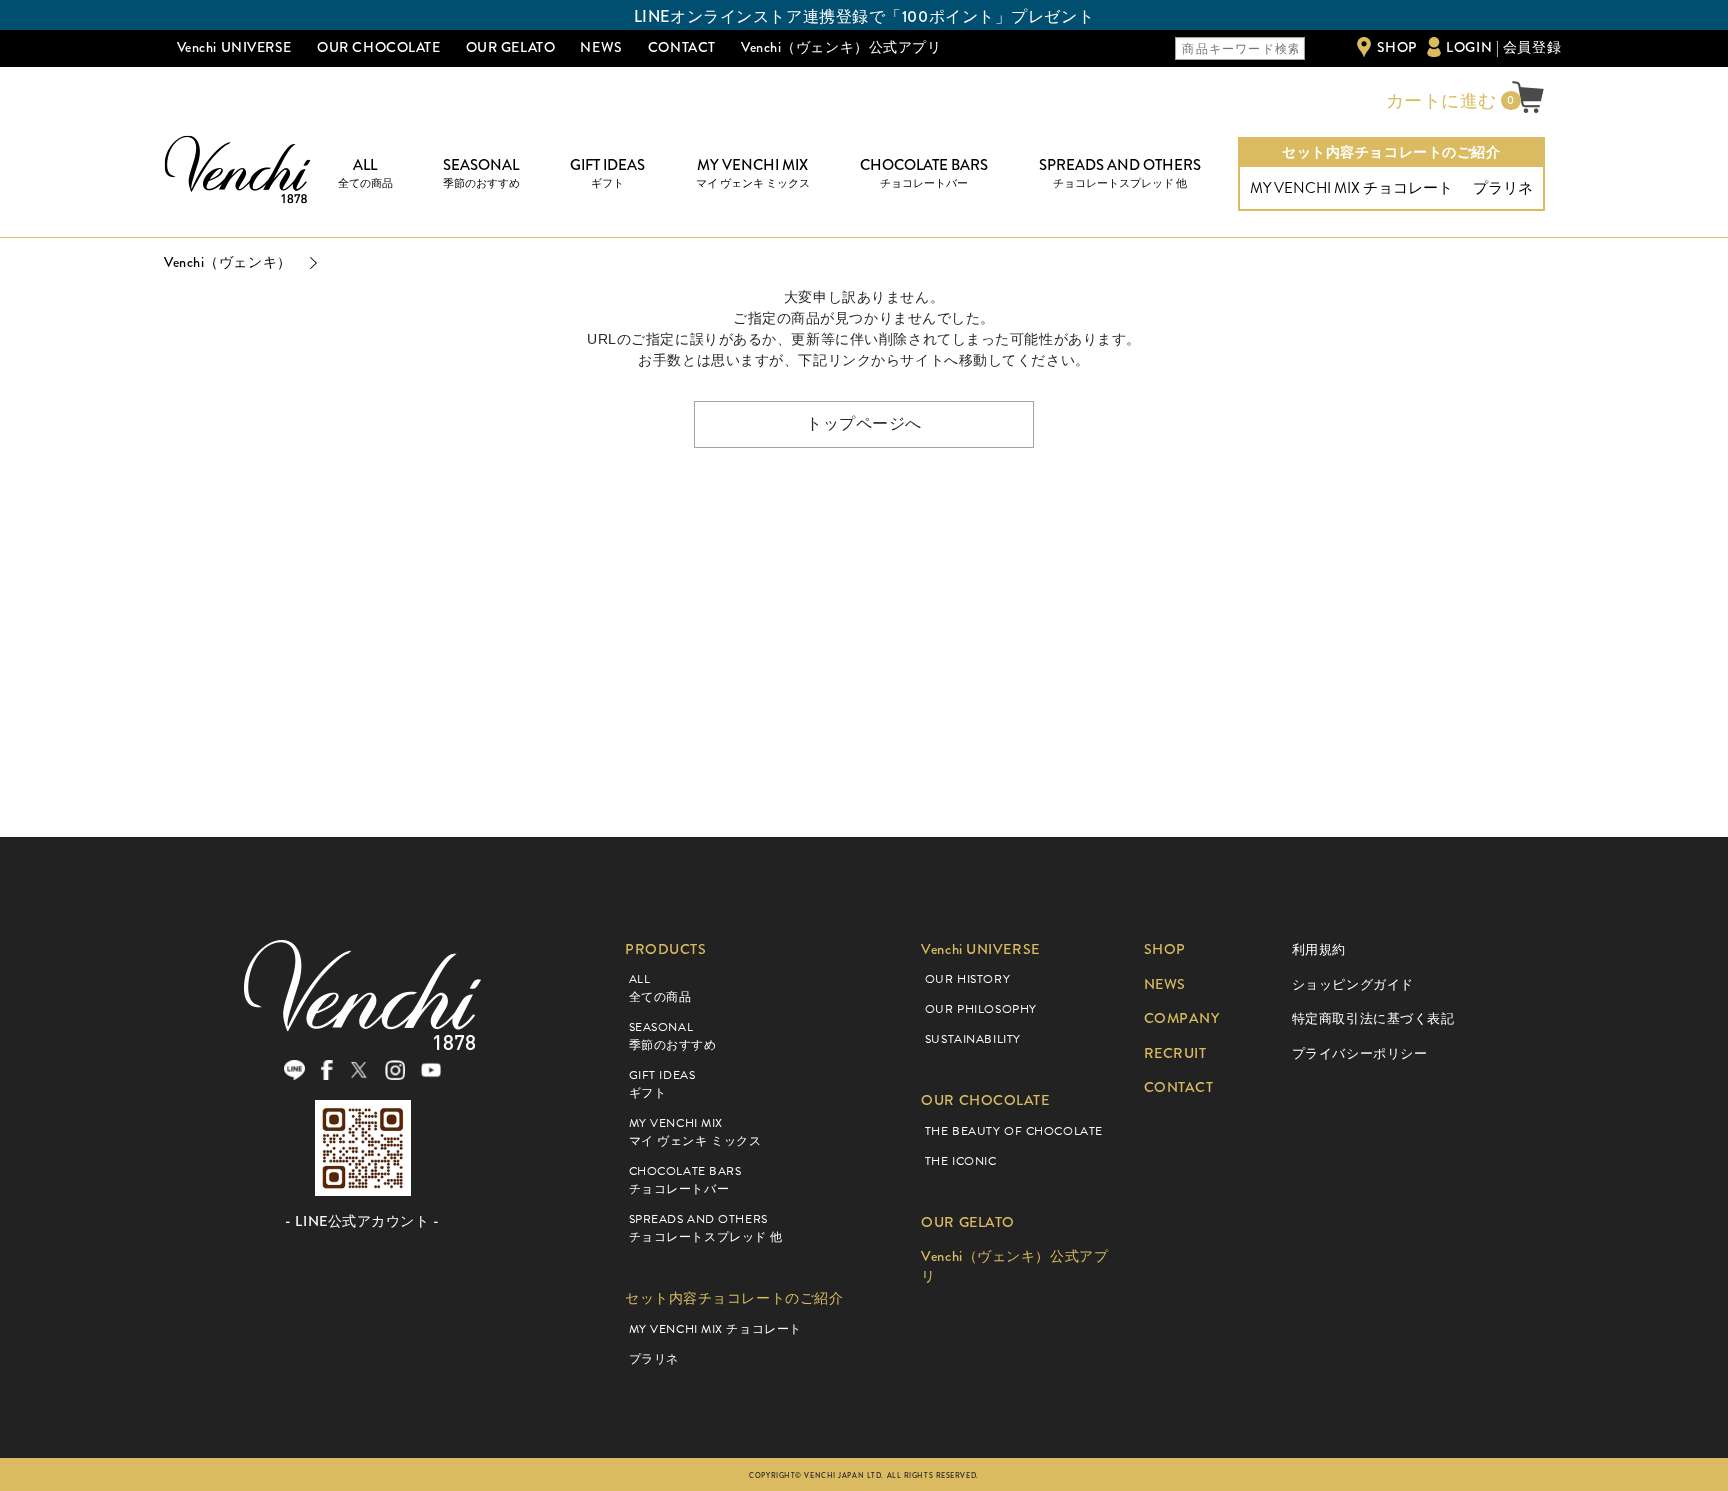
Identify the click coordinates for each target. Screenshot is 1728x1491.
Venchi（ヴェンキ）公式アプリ (841, 47)
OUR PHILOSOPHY (981, 1009)
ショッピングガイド (1353, 984)
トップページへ (864, 423)
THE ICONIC (961, 1161)
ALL (365, 173)
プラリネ (1503, 188)
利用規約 (1319, 949)
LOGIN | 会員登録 (1503, 47)
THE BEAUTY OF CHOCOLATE (1014, 1131)
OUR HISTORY (967, 979)
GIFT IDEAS (607, 173)
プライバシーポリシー (1360, 1053)
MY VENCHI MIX (753, 173)
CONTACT (682, 47)
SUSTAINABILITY (973, 1039)
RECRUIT (1175, 1053)
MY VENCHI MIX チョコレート (1351, 188)
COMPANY (1182, 1018)
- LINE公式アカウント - (362, 1221)
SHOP (1397, 47)
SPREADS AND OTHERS (1120, 173)
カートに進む (1439, 101)
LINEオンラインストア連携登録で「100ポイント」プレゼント (864, 16)
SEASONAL (481, 173)
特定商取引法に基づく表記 (1373, 1018)
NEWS (601, 47)
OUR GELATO (511, 47)
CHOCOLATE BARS (924, 173)
